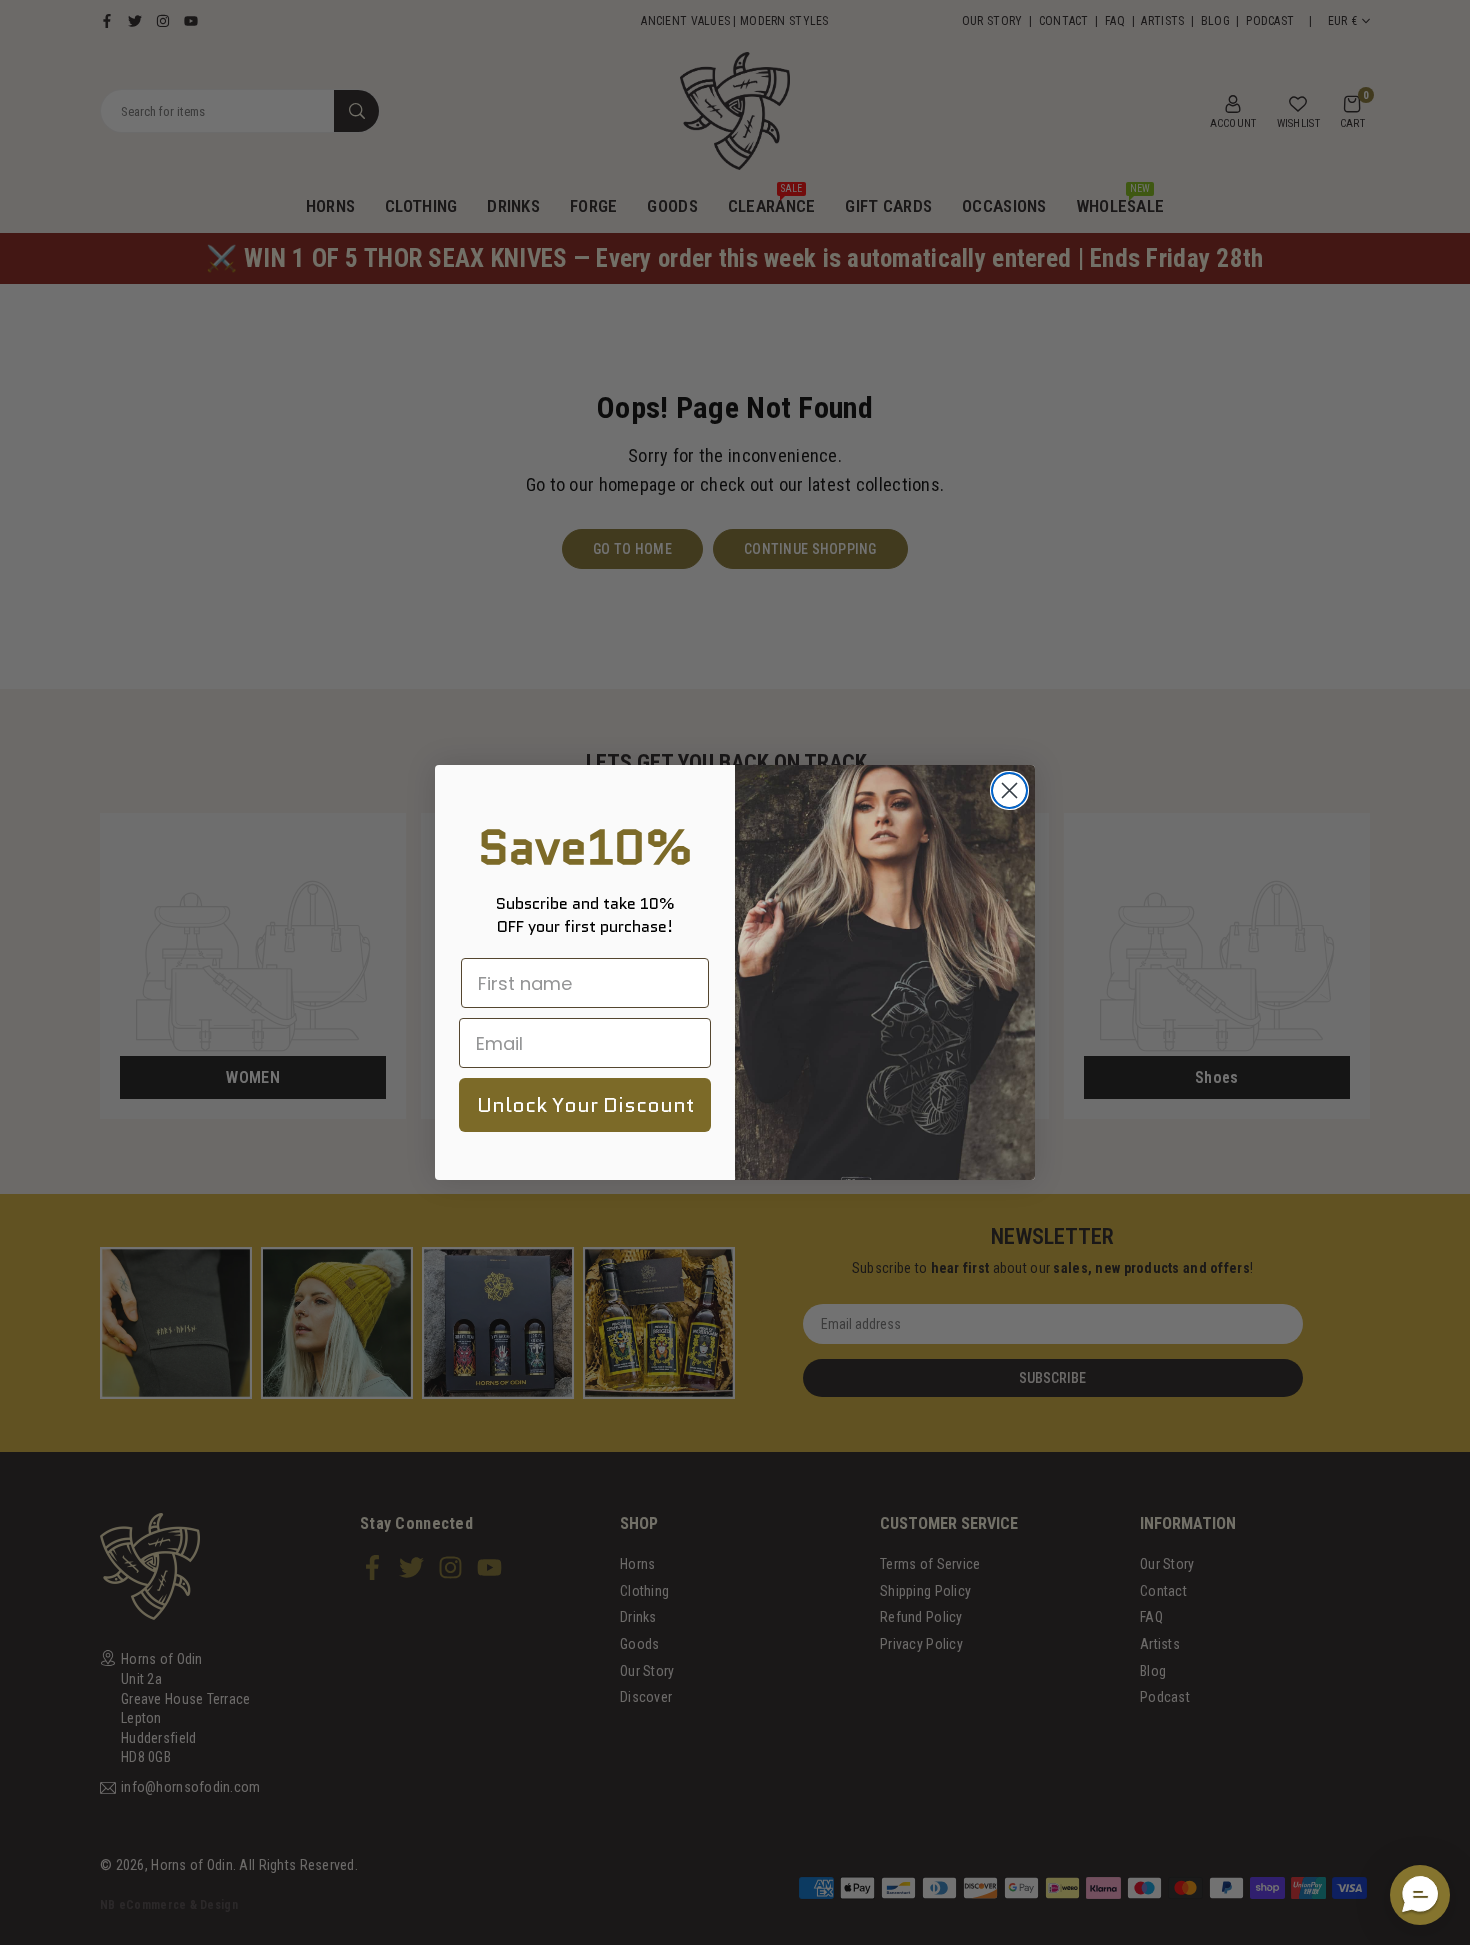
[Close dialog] (1009, 790)
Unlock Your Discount (585, 1105)
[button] (1420, 1895)
